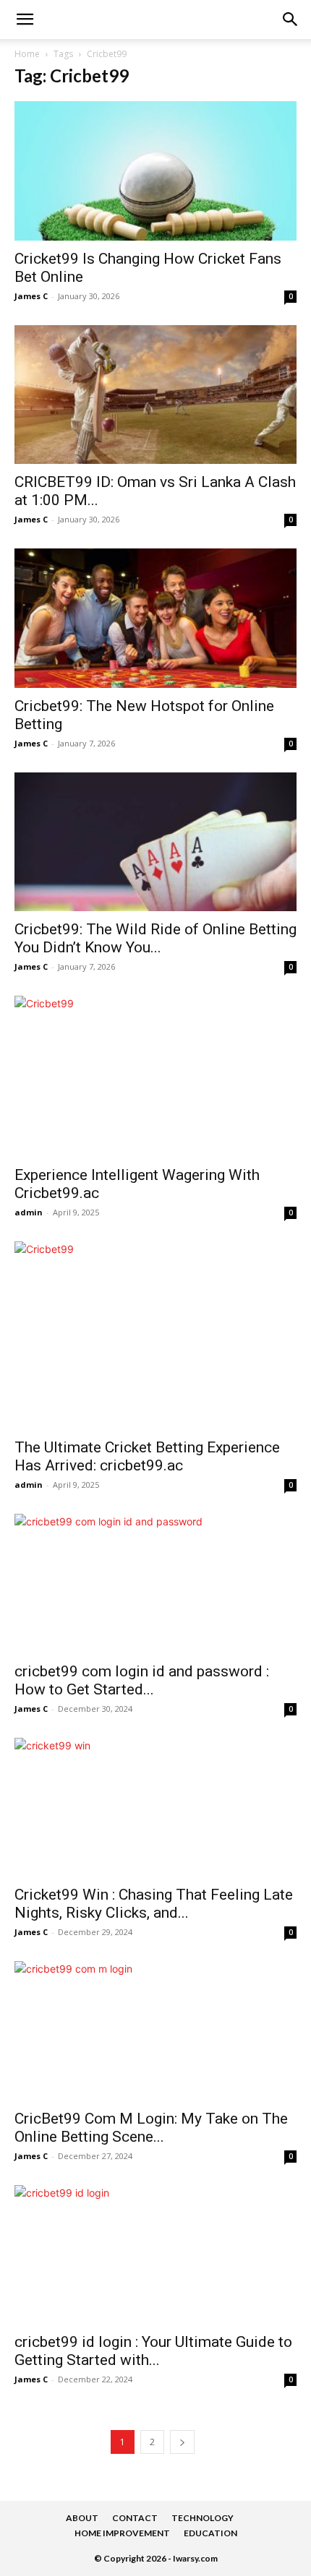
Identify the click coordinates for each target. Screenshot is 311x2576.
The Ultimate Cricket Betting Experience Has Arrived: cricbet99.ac (147, 1456)
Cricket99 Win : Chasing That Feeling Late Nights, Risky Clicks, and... (154, 1904)
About (82, 2518)
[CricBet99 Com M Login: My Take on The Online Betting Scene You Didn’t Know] (155, 2031)
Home (27, 54)
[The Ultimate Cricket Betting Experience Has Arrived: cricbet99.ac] (155, 1335)
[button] (291, 20)
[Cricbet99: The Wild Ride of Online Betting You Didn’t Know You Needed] (155, 842)
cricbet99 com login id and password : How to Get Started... (142, 1680)
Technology (203, 2518)
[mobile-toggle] (25, 20)
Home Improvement (122, 2533)
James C (31, 296)
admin (29, 1212)
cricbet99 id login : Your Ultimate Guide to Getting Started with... (153, 2351)
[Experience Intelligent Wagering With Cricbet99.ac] (155, 1076)
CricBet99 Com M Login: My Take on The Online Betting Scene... (151, 2128)
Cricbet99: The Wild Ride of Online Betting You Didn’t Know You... (155, 938)
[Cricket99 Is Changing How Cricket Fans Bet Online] (155, 171)
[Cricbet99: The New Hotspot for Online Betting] (155, 618)
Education (210, 2533)
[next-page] (182, 2442)
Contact (135, 2518)
